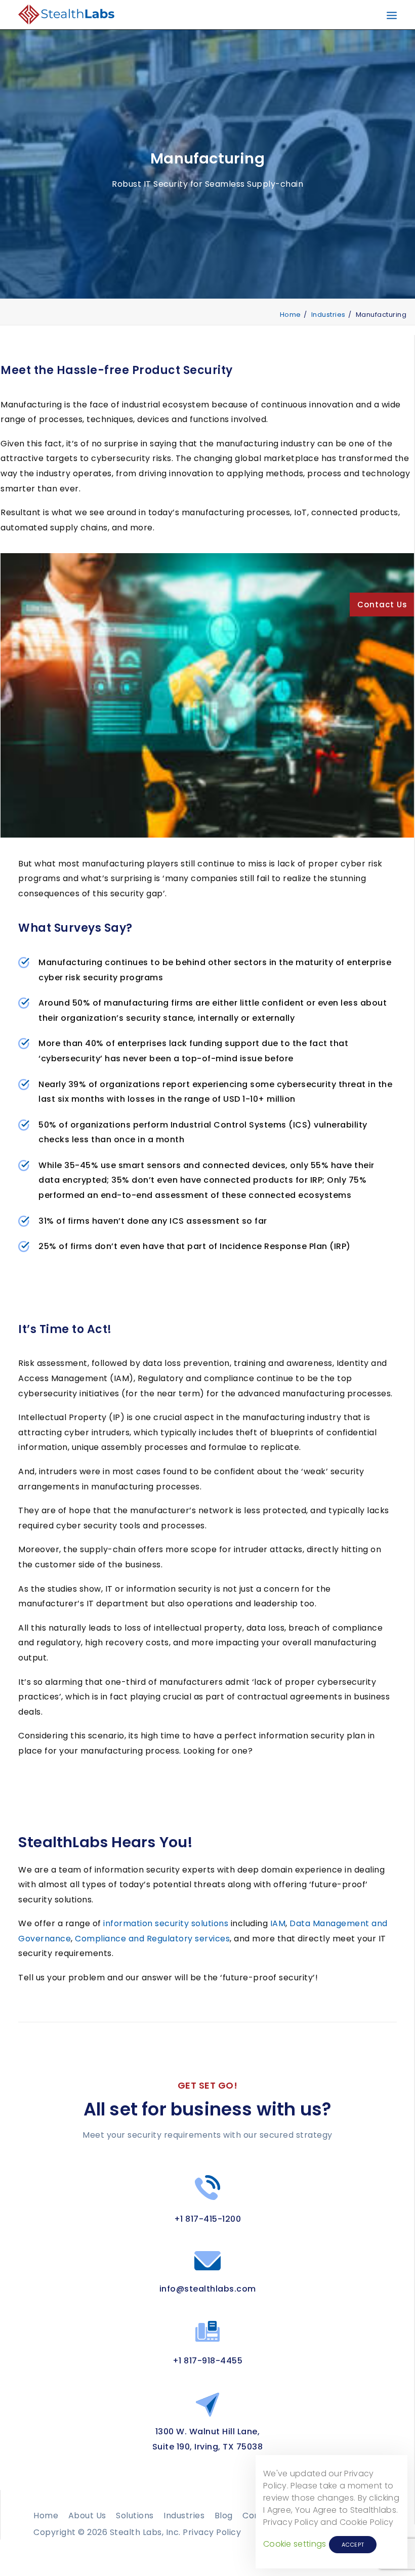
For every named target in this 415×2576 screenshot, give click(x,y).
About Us (87, 2516)
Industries (328, 315)
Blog (224, 2516)
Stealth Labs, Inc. (145, 2532)
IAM (278, 1923)
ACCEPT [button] (353, 2545)
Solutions (135, 2516)
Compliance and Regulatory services (152, 1939)
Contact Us (382, 605)
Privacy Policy (212, 2532)
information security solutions (166, 1923)
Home (290, 315)
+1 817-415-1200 (208, 2219)
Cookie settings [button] (295, 2544)
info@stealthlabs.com (208, 2289)
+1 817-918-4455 (208, 2361)
